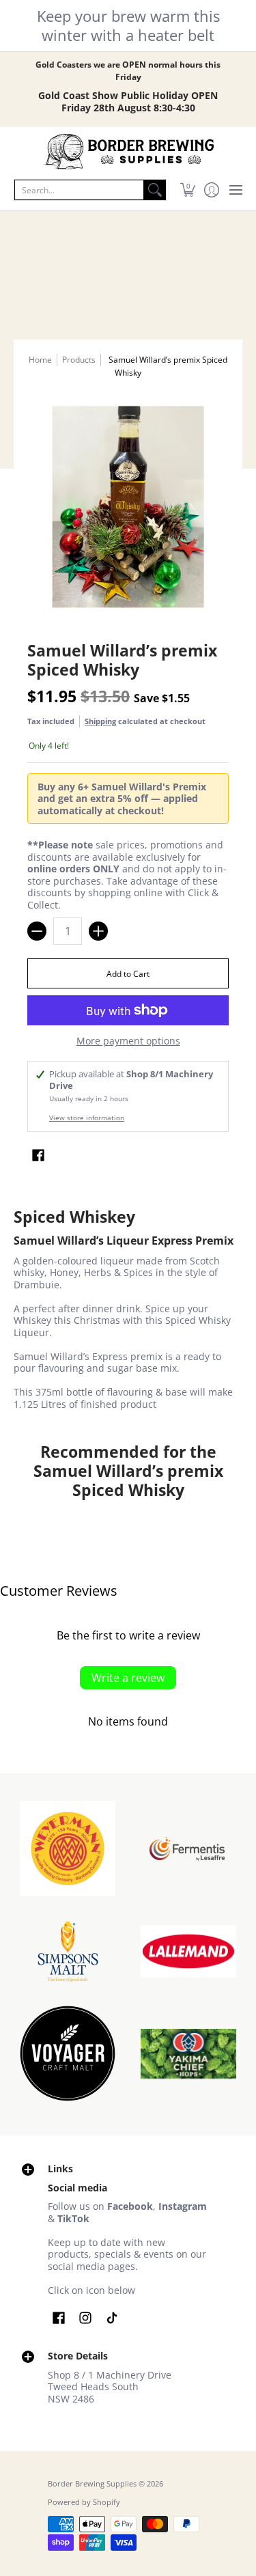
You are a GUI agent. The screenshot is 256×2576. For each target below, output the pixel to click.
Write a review (128, 1678)
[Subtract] (37, 931)
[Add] (98, 931)
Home (40, 360)
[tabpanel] (128, 1311)
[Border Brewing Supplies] (128, 152)
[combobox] (79, 190)
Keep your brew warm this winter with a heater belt (128, 25)
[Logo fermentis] (189, 1849)
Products (79, 360)
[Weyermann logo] (68, 1848)
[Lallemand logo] (189, 1952)
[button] (187, 190)
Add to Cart (128, 974)
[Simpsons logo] (68, 1951)
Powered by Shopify (84, 2502)
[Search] (155, 190)
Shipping (100, 721)
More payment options (128, 1041)
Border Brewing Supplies (92, 2484)
